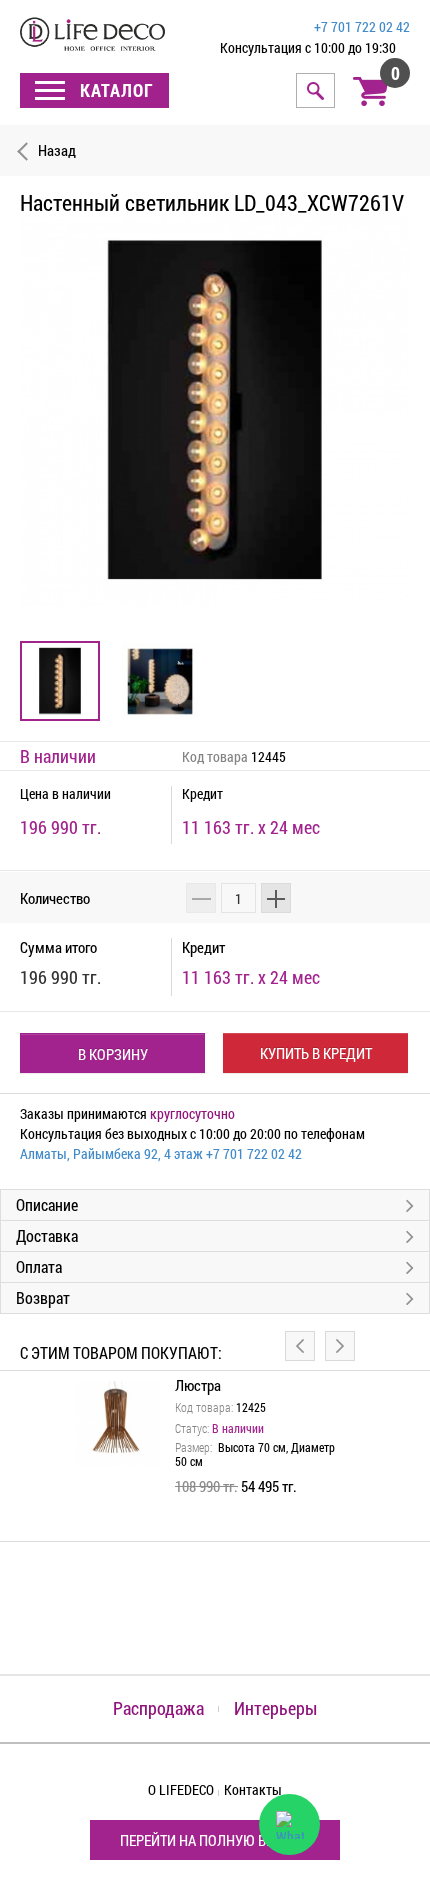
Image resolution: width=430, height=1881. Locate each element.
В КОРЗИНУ (113, 1054)
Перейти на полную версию (215, 1840)
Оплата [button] (39, 1266)
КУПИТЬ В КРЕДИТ (316, 1053)
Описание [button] (47, 1204)
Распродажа (158, 1708)
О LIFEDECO (181, 1789)
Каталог (114, 90)
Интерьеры (275, 1708)
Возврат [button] (43, 1297)
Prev (300, 1346)
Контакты (253, 1789)
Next (340, 1346)
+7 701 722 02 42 (362, 26)
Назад (57, 150)
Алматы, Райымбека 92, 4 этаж (111, 1153)
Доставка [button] (47, 1235)
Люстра (198, 1385)
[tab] (215, 1205)
